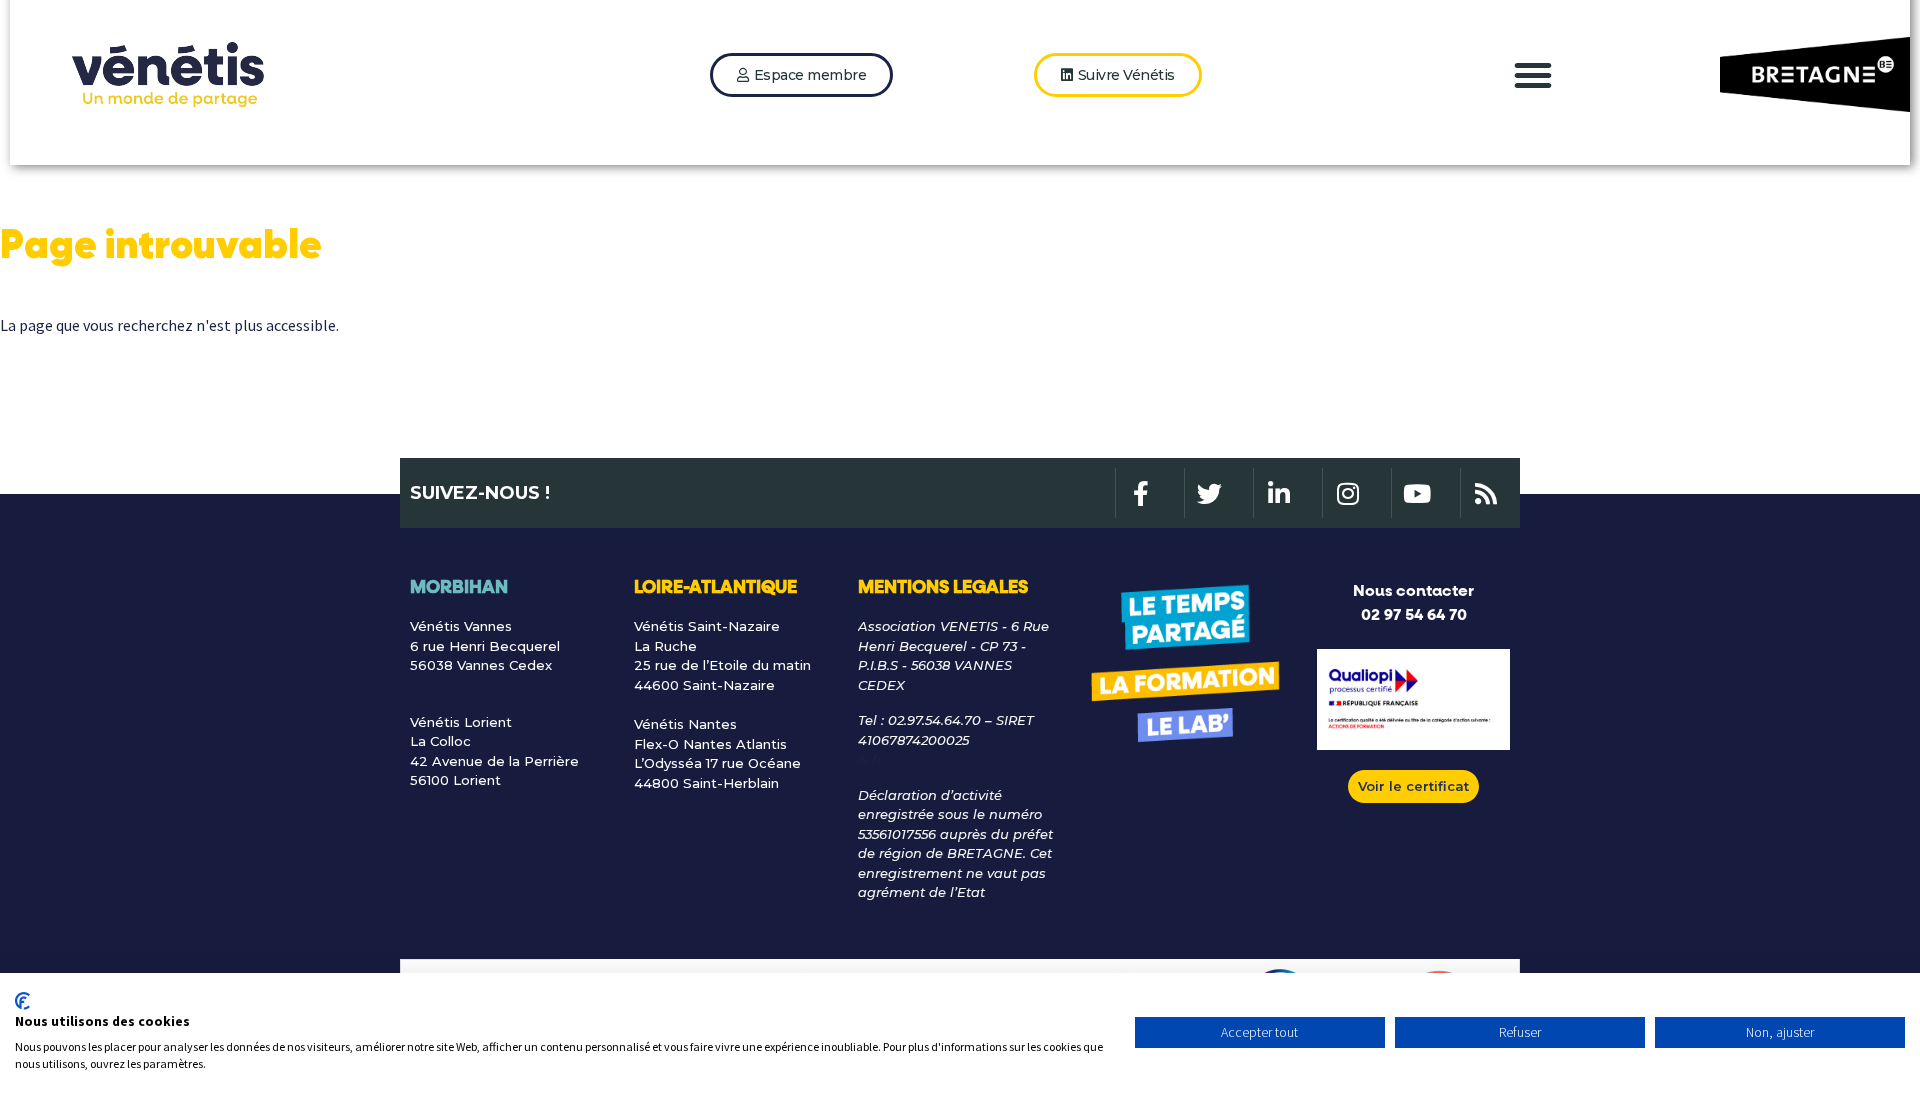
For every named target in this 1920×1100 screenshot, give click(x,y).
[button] (1533, 75)
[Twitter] (1209, 493)
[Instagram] (1347, 493)
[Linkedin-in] (1278, 493)
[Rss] (1485, 493)
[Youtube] (1416, 493)
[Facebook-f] (1140, 493)
